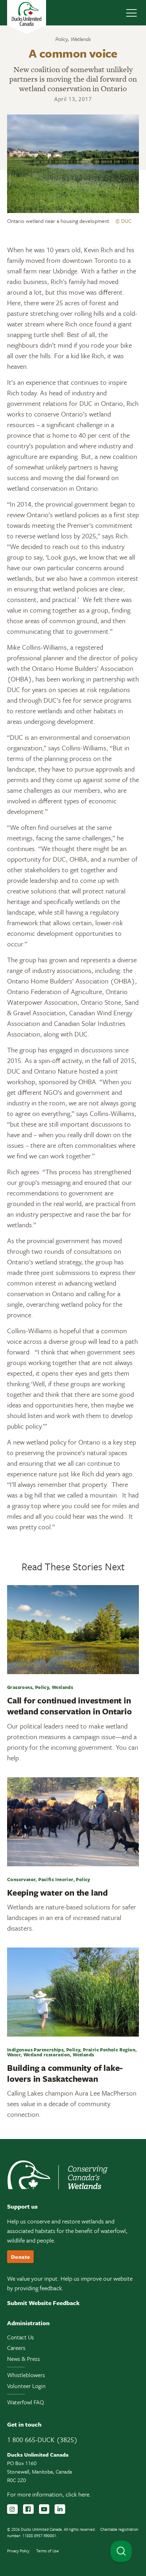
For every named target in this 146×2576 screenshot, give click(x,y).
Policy (61, 39)
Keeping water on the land (57, 1892)
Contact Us (21, 2337)
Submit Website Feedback (43, 2303)
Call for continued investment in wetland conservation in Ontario (69, 1706)
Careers (16, 2348)
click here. (78, 2494)
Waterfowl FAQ (26, 2402)
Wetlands (81, 39)
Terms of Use (47, 2551)
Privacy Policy (18, 2551)
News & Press (24, 2359)
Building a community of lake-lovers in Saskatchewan (65, 2073)
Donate (20, 2257)
